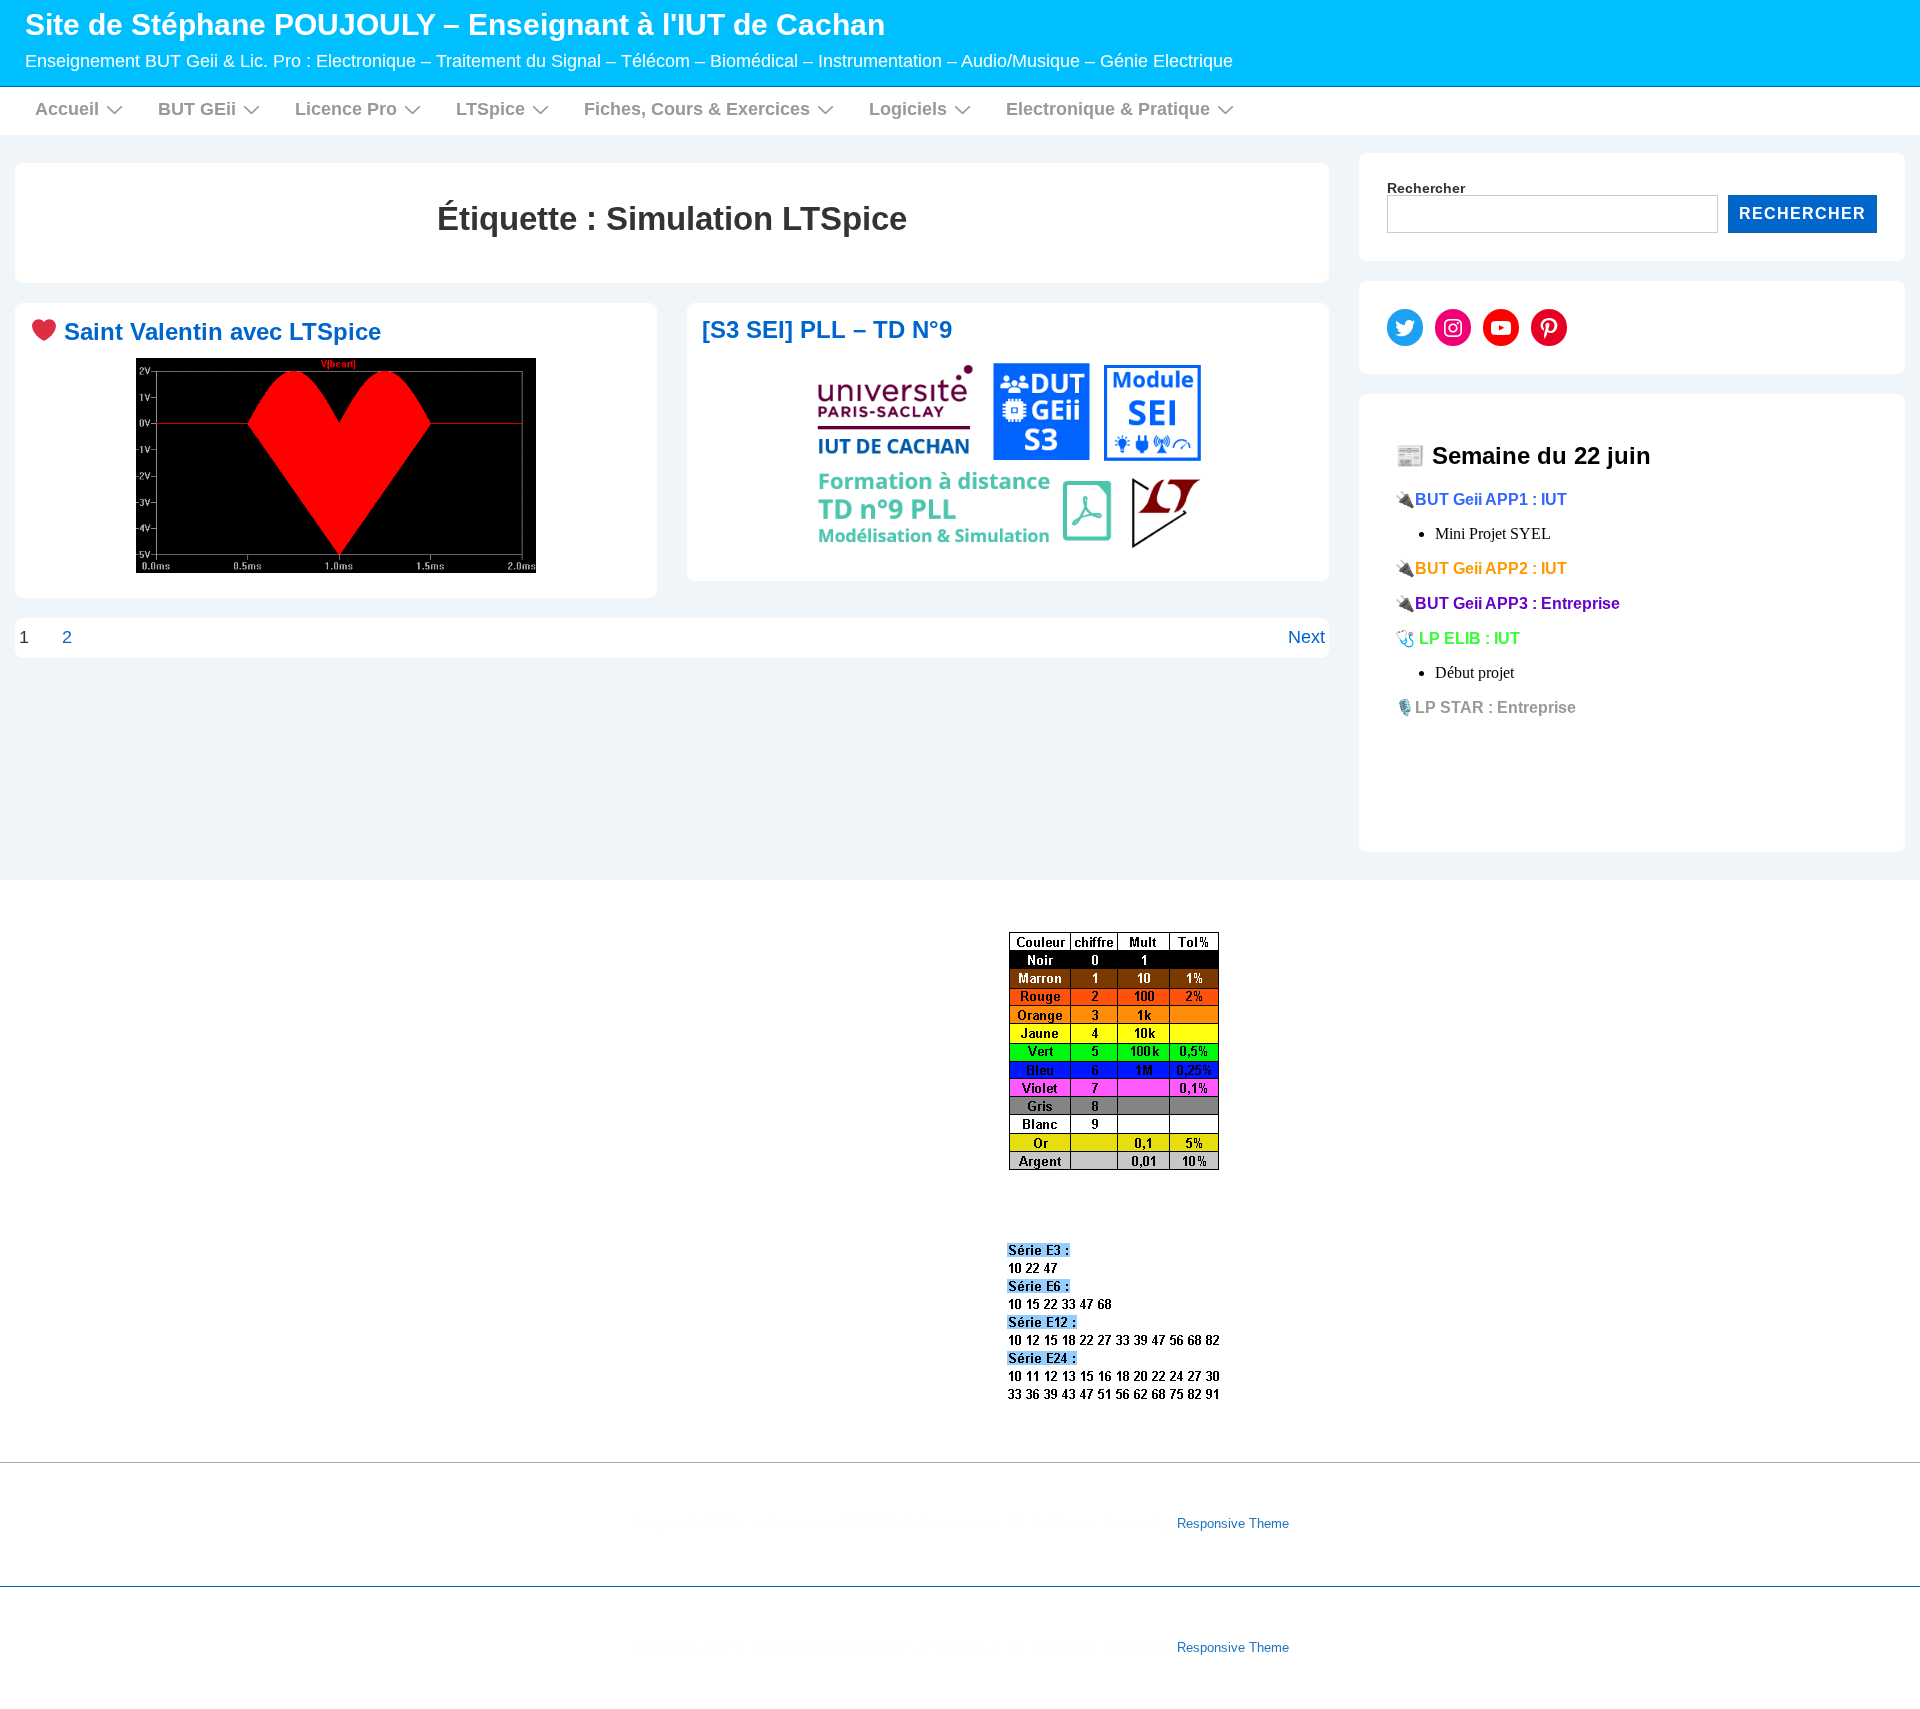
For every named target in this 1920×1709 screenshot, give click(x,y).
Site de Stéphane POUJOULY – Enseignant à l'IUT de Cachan (455, 24)
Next (1306, 637)
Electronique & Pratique (1108, 109)
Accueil (67, 109)
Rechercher (1426, 188)
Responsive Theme (1233, 1523)
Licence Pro (346, 109)
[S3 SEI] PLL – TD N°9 (827, 329)
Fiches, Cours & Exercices (697, 109)
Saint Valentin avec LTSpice (219, 331)
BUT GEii (197, 109)
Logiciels (908, 109)
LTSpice (490, 109)
